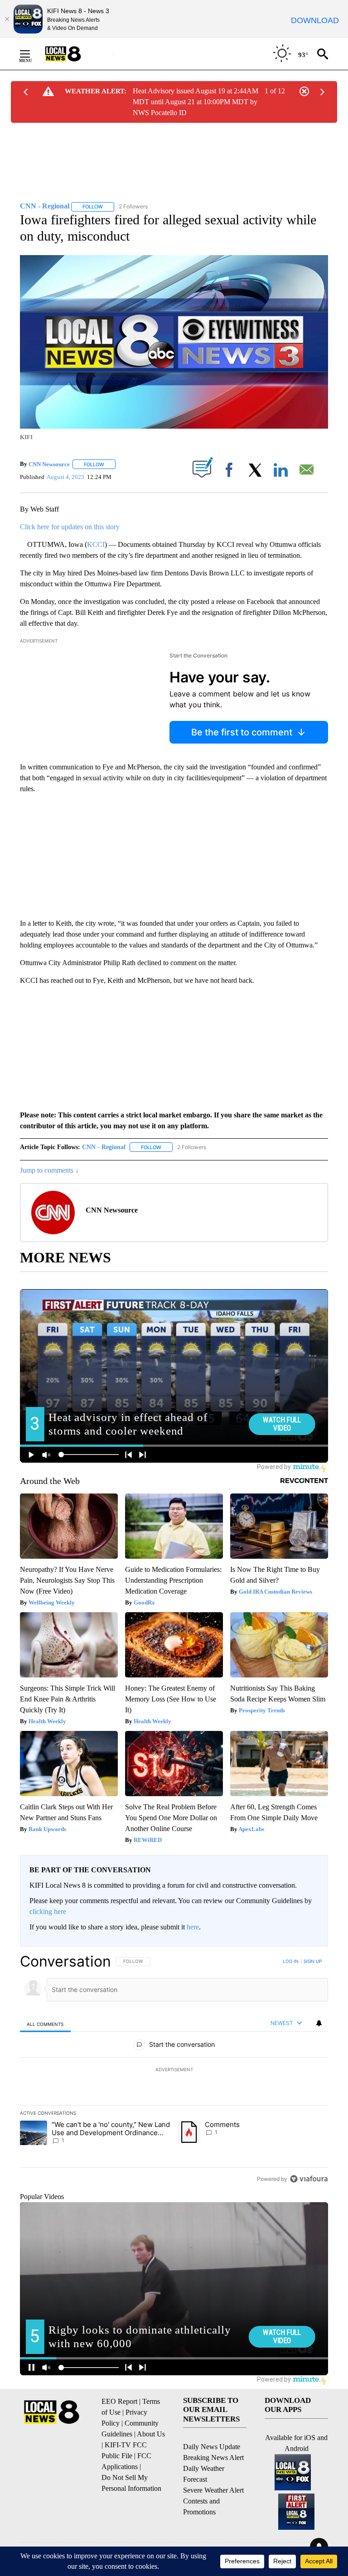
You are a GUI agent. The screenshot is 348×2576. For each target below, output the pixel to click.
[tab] (45, 2024)
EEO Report (119, 2401)
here (193, 1927)
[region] (174, 2070)
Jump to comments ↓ (49, 1170)
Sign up (313, 1961)
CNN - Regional (104, 1147)
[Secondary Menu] (32, 54)
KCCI (96, 544)
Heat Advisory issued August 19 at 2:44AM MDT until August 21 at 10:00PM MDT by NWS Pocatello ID (196, 102)
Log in (291, 1961)
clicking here (48, 1911)
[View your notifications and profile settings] (319, 2023)
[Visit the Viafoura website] (309, 2179)
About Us (151, 2434)
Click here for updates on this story (70, 527)
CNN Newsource (49, 464)
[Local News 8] (74, 54)
